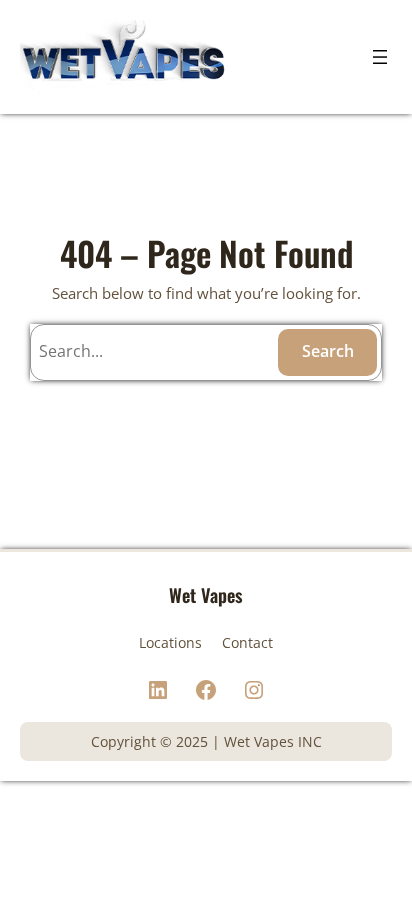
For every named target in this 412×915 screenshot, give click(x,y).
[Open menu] (380, 57)
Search (328, 351)
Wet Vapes (206, 594)
